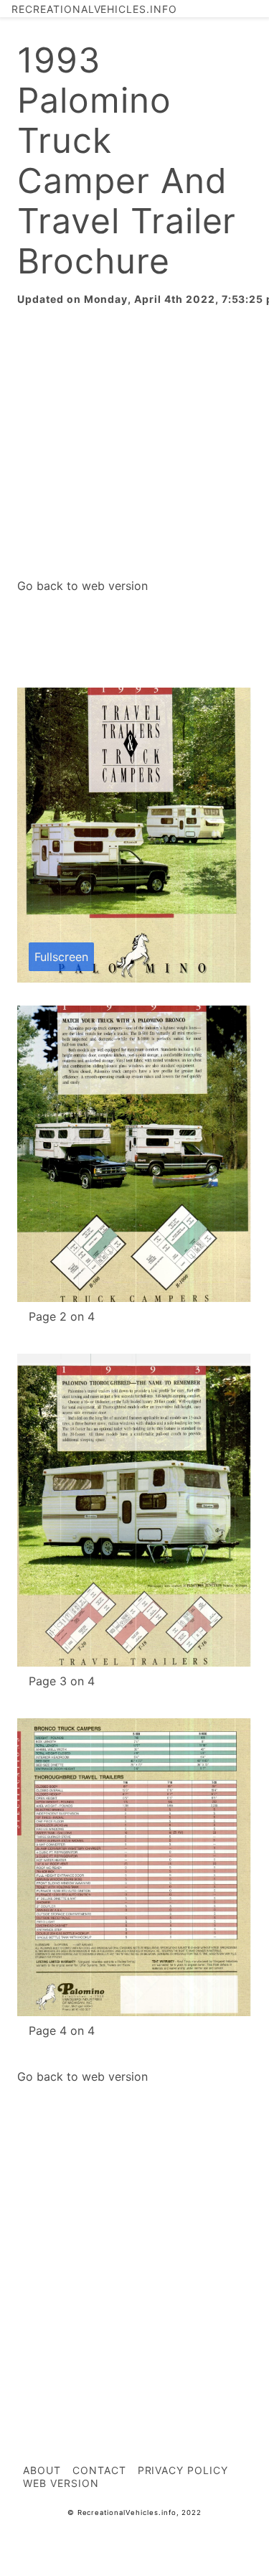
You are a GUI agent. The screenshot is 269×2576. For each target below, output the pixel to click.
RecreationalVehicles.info (94, 9)
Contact (99, 2470)
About (42, 2470)
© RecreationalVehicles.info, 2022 (135, 2512)
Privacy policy (183, 2470)
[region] (134, 442)
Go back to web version (82, 586)
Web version (61, 2483)
